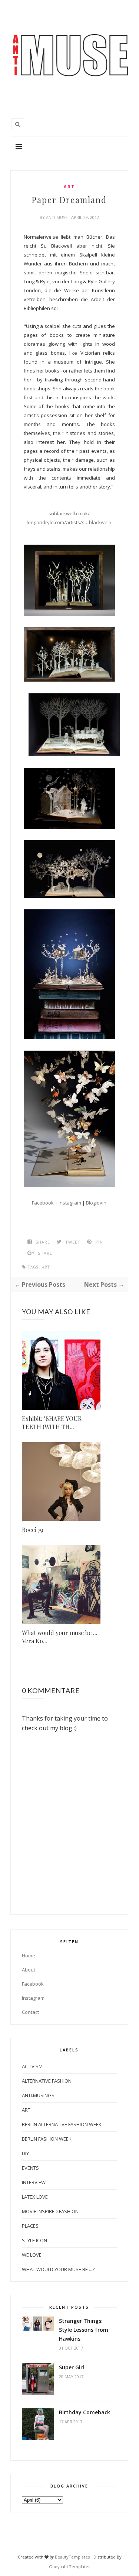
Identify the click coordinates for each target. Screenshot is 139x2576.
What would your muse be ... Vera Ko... (60, 1637)
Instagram (70, 1203)
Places (30, 2226)
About (29, 1970)
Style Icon (34, 2240)
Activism (32, 2066)
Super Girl (72, 2367)
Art (69, 187)
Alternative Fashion (47, 2081)
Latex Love (35, 2197)
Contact (30, 2012)
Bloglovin (96, 1203)
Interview (34, 2182)
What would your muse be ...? (58, 2269)
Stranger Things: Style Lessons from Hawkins (84, 2330)
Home (29, 1956)
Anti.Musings (38, 2095)
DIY (25, 2153)
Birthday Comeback (85, 2412)
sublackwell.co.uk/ (69, 513)
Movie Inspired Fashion (50, 2211)
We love (32, 2255)
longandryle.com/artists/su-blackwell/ (69, 522)
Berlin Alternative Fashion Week (62, 2124)
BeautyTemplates (72, 2557)
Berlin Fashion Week (47, 2139)
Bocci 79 (33, 1530)
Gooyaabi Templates (69, 2567)
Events (30, 2168)
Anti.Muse (57, 217)
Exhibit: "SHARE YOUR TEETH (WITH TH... (52, 1423)
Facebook (43, 1203)
